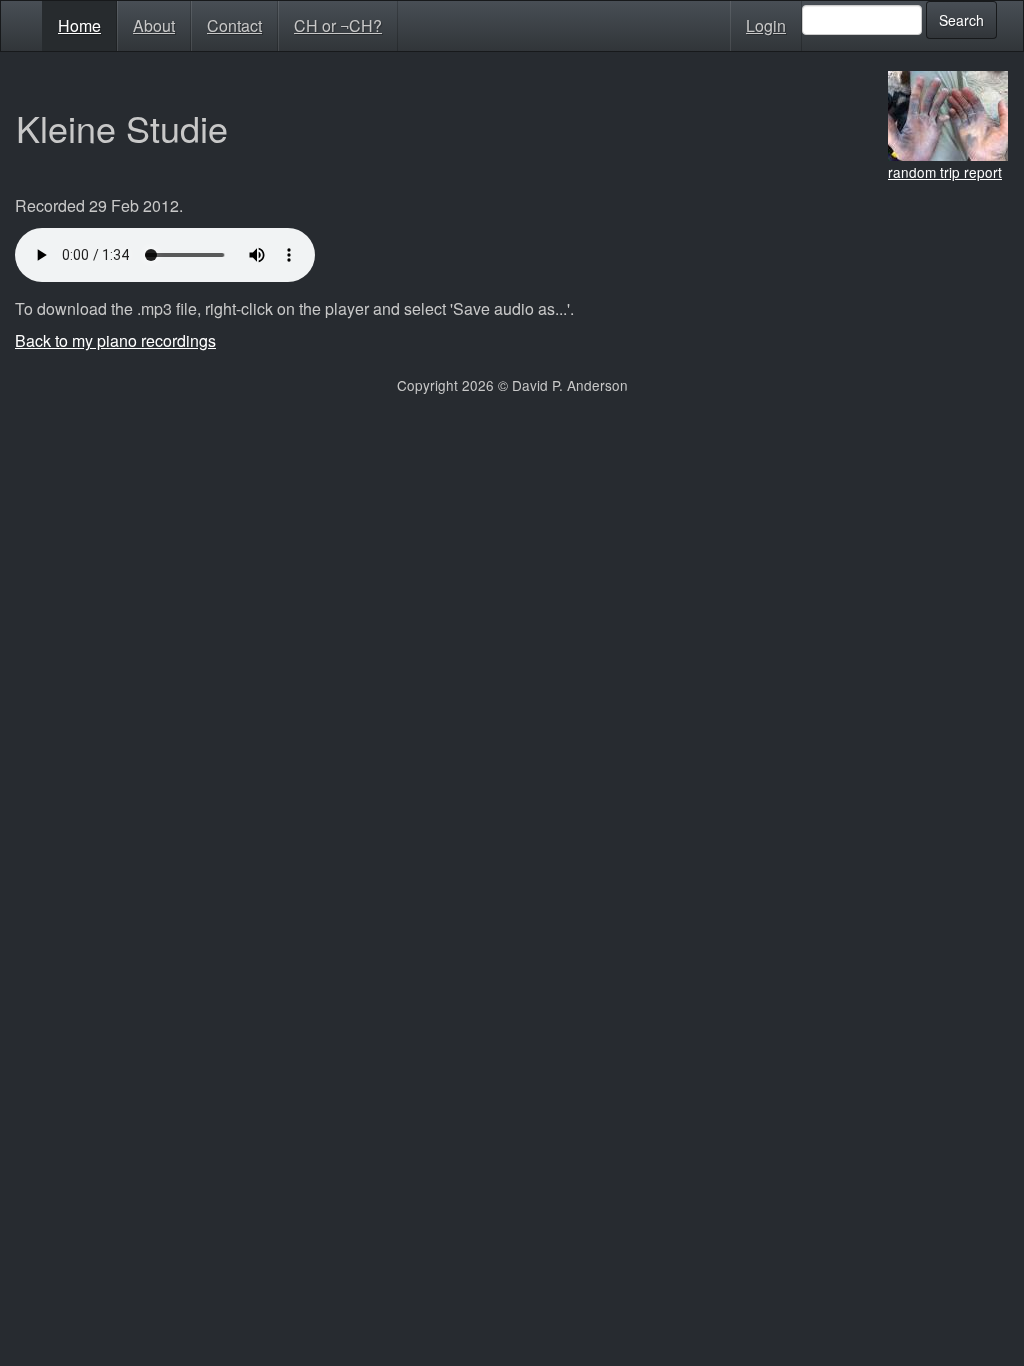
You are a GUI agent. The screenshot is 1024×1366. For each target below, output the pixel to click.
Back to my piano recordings (115, 340)
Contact (234, 25)
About (154, 25)
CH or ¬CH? (338, 25)
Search (961, 20)
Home (79, 25)
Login (766, 25)
